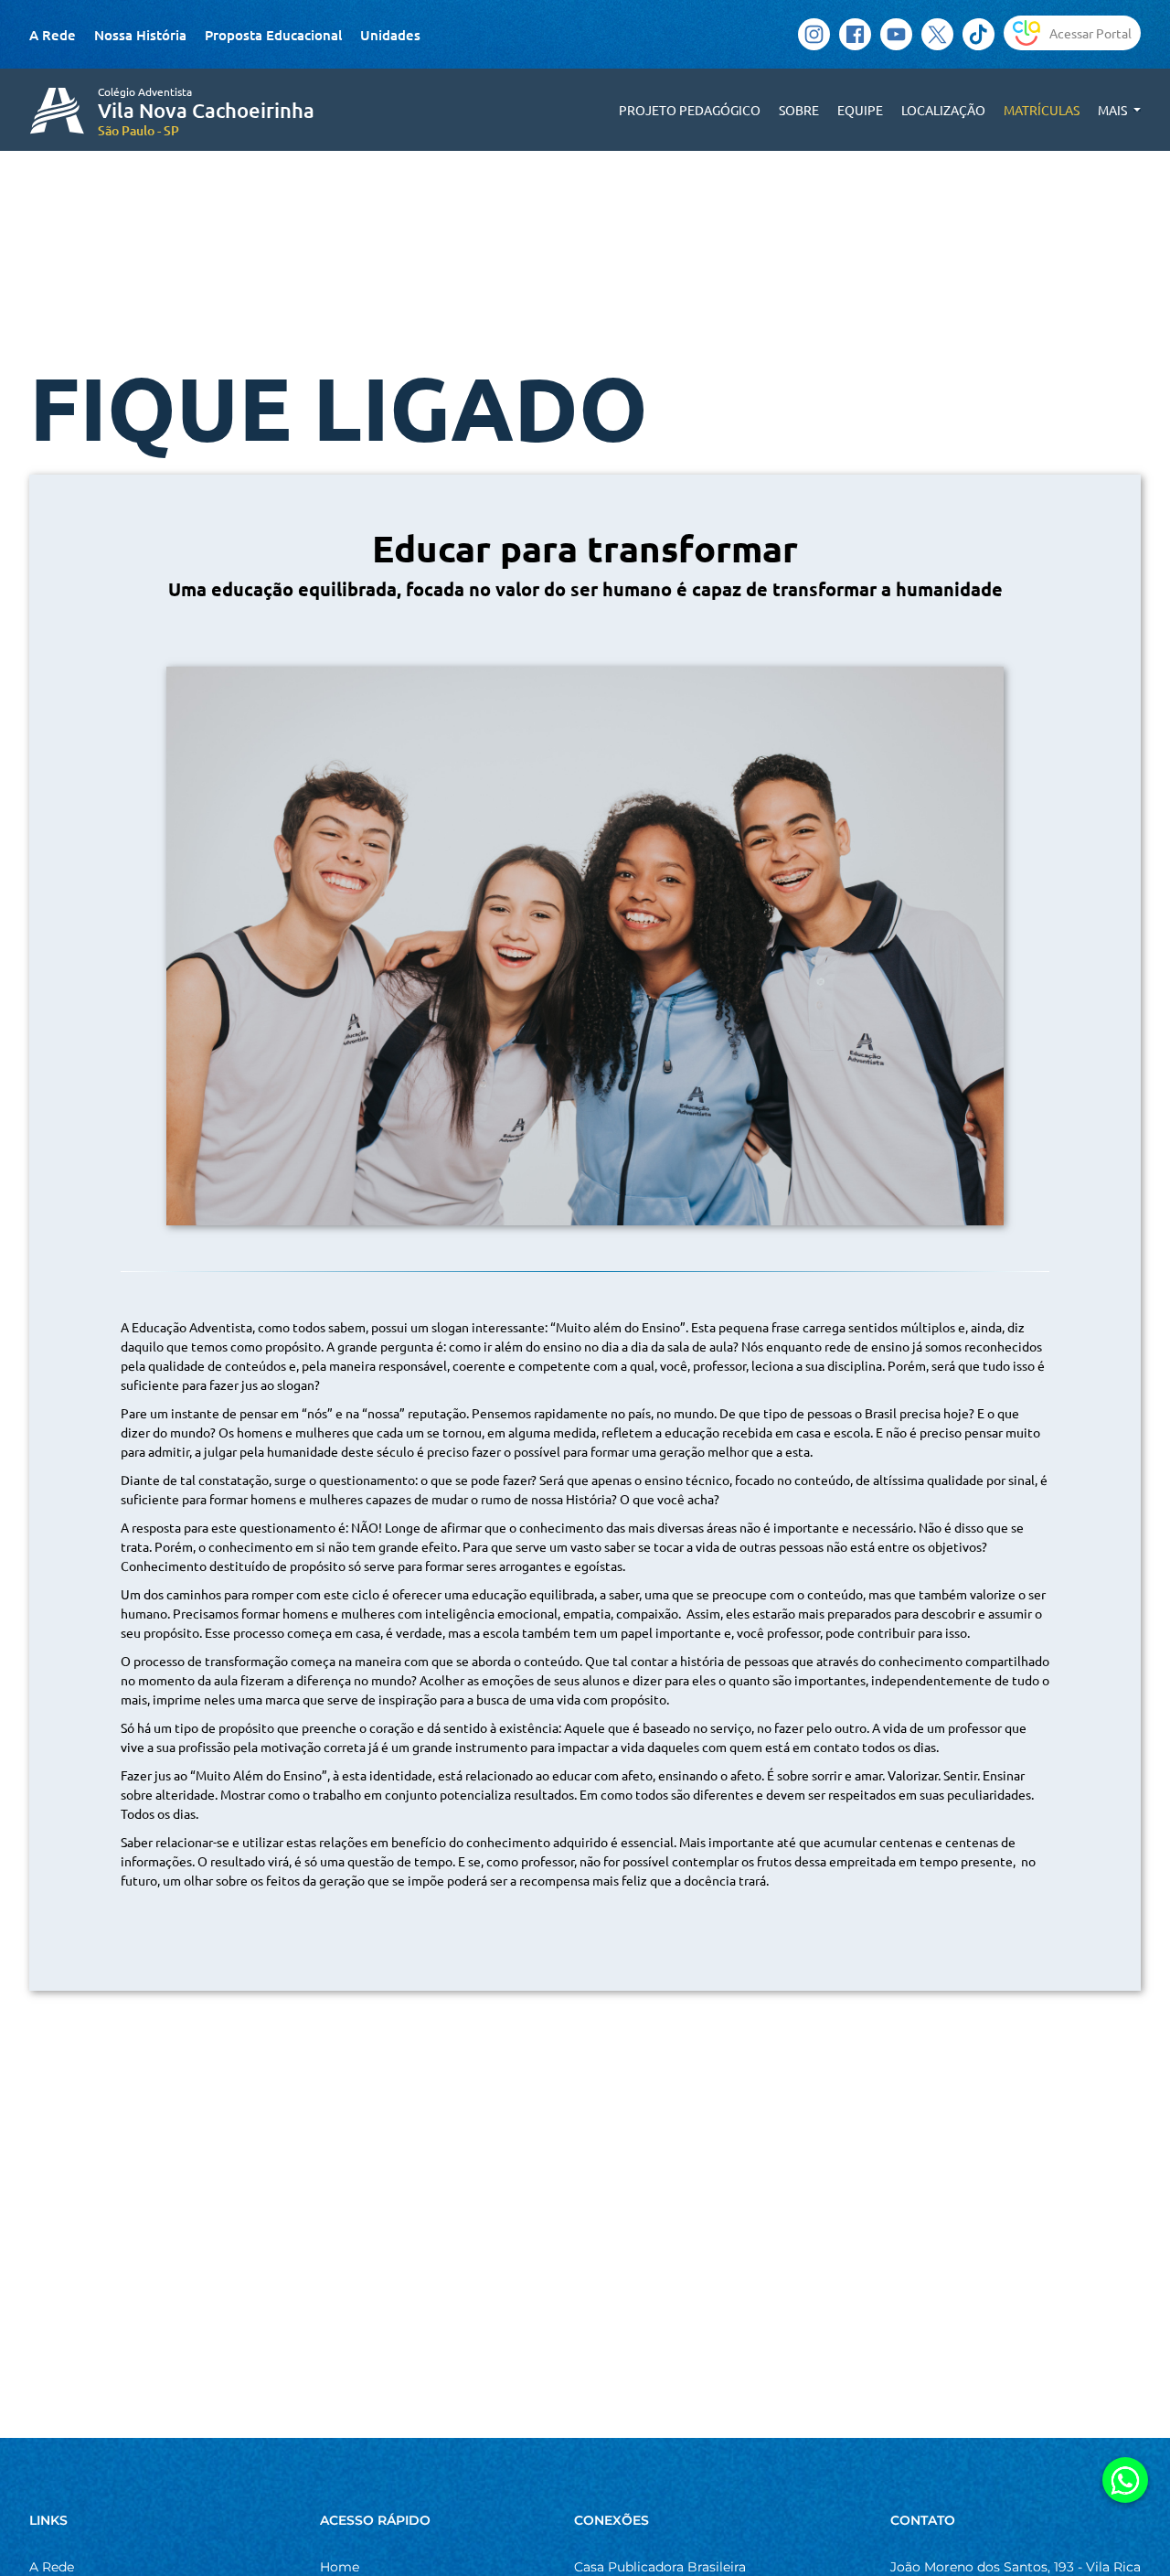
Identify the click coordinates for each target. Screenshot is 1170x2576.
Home (340, 2567)
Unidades (390, 35)
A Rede (53, 35)
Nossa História (140, 35)
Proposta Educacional (273, 35)
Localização (943, 110)
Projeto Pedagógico (690, 110)
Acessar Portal (1090, 33)
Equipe (860, 110)
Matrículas (1042, 110)
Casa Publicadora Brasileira (660, 2567)
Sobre (799, 110)
